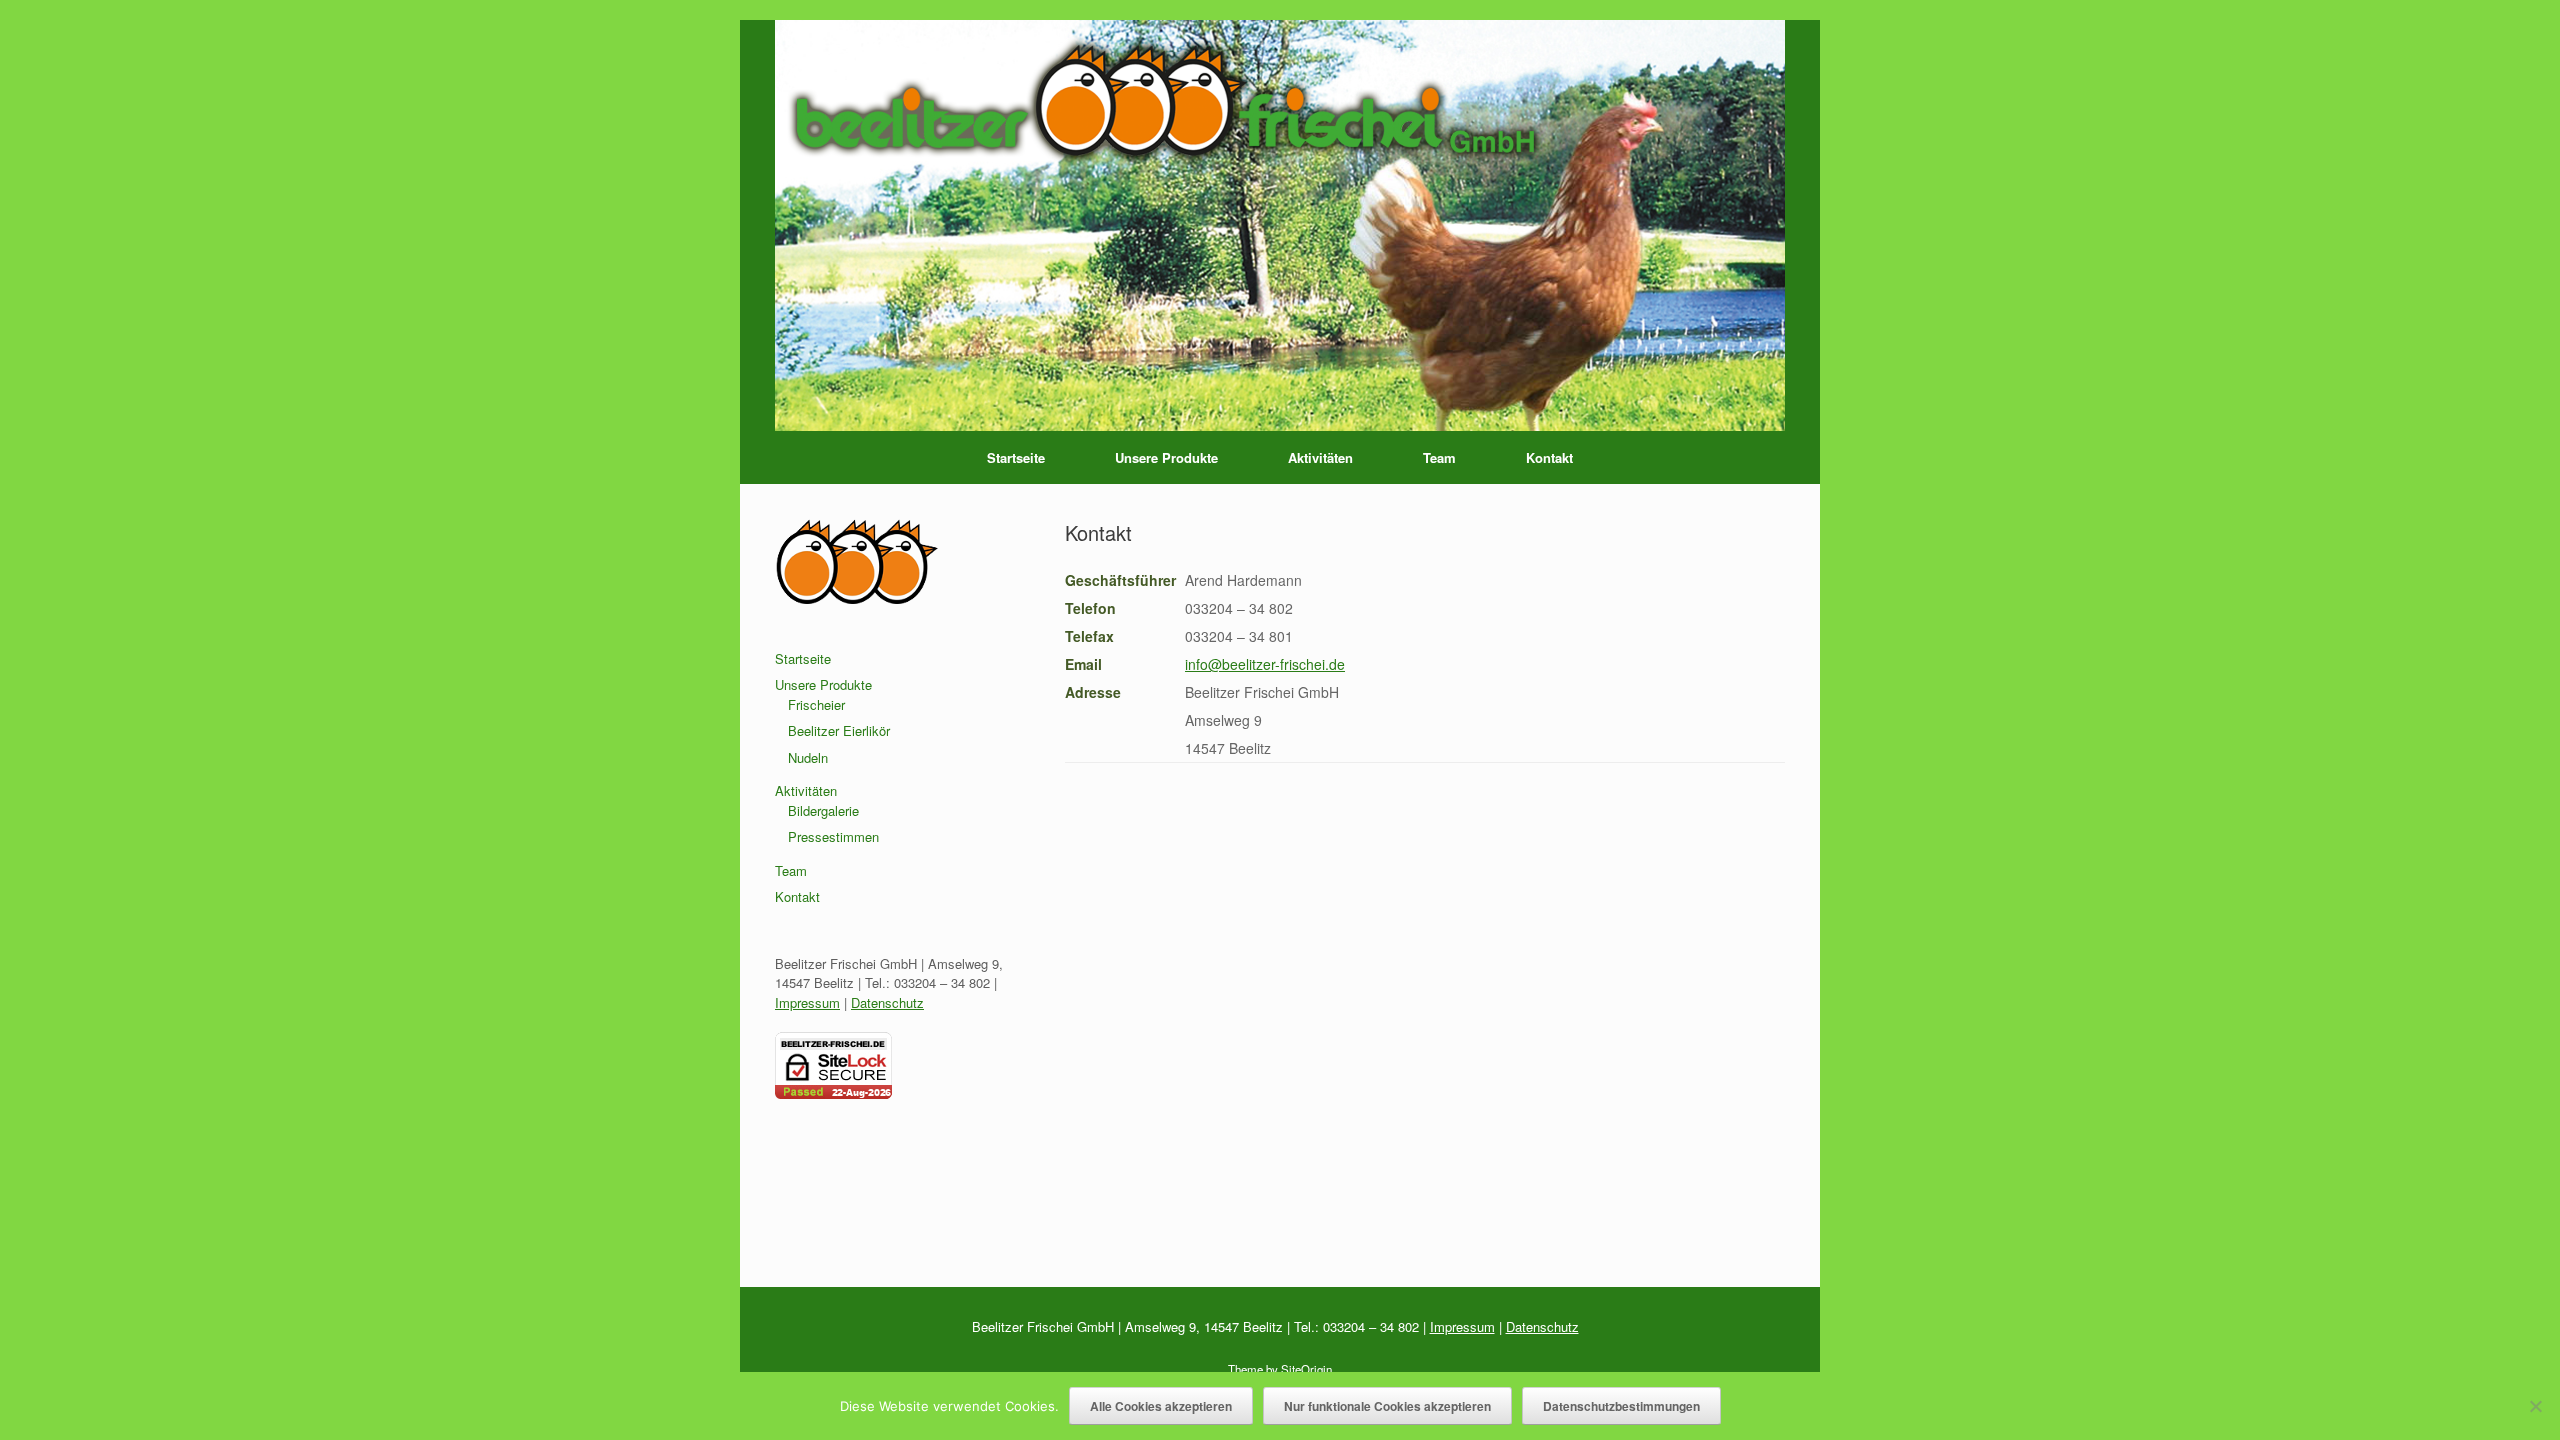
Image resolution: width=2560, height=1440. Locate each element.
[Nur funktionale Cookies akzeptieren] (2535, 1406)
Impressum (807, 1002)
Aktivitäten (1320, 457)
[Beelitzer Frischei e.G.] (1280, 225)
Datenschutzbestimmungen (1621, 1406)
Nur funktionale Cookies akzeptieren (1387, 1406)
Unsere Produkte (1166, 457)
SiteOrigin (1306, 1369)
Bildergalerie (823, 810)
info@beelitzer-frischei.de (1265, 664)
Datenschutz (887, 1002)
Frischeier (816, 704)
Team (1439, 457)
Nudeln (808, 757)
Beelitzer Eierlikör (839, 730)
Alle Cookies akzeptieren (1161, 1406)
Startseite (1016, 457)
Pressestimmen (833, 836)
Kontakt (1549, 457)
